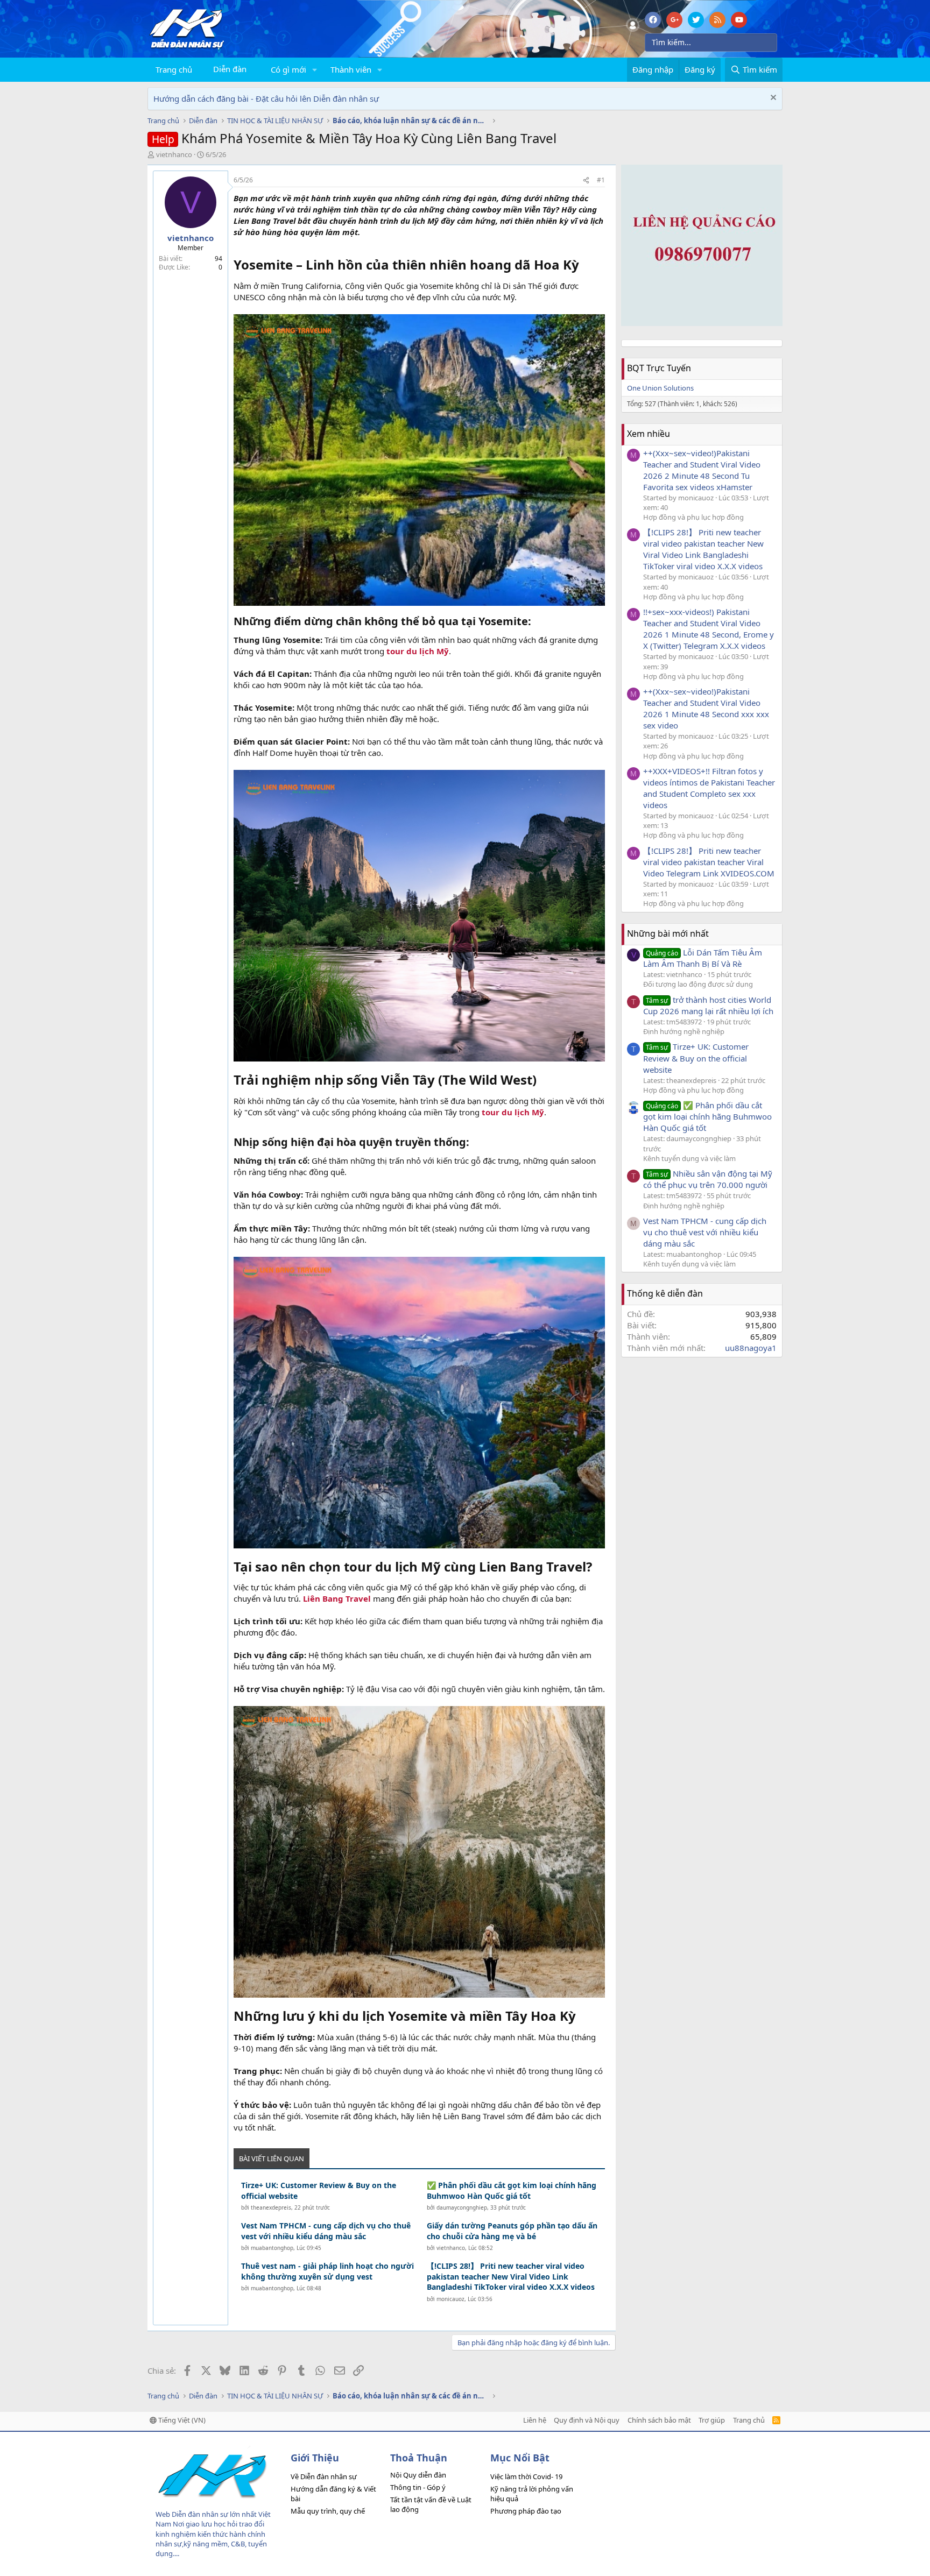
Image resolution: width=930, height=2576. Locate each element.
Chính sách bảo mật (659, 2420)
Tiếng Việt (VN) (181, 2420)
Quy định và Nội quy (587, 2420)
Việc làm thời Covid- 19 (526, 2476)
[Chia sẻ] (586, 181)
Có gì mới (288, 69)
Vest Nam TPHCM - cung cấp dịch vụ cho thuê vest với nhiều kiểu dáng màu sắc (326, 2231)
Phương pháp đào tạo (526, 2511)
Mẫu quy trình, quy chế (328, 2511)
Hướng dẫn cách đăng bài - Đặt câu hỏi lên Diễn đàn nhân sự (266, 98)
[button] (315, 70)
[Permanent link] (585, 266)
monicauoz (450, 2299)
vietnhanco (174, 154)
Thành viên (351, 69)
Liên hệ (535, 2420)
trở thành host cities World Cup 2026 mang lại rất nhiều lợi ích (708, 1005)
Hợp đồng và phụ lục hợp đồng (693, 517)
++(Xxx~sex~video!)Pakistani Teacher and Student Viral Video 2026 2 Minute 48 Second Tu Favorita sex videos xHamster (702, 470)
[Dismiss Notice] (772, 99)
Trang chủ (174, 69)
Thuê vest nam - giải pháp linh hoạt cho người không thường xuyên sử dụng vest (327, 2271)
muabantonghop (272, 2248)
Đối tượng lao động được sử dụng (698, 984)
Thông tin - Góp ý (418, 2487)
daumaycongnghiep (462, 2207)
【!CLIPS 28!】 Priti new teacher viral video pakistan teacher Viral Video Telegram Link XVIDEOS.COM (709, 862)
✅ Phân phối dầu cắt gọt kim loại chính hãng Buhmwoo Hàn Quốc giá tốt (512, 2191)
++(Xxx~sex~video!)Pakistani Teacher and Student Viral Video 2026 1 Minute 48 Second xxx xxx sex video (706, 708)
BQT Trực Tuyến (659, 368)
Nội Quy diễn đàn (418, 2475)
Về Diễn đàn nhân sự (324, 2476)
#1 (601, 180)
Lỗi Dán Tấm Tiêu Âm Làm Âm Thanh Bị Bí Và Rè (703, 958)
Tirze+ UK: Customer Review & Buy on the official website (319, 2191)
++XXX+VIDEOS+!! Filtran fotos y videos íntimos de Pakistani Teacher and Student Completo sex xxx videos (709, 788)
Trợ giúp (712, 2420)
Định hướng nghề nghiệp (684, 1031)
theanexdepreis (271, 2207)
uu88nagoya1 (751, 1348)
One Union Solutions (660, 388)
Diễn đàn (230, 69)
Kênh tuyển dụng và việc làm (689, 1158)
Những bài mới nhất (668, 933)
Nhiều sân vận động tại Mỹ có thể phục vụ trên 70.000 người (708, 1179)
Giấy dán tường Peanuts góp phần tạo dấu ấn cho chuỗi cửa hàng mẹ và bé (512, 2231)
